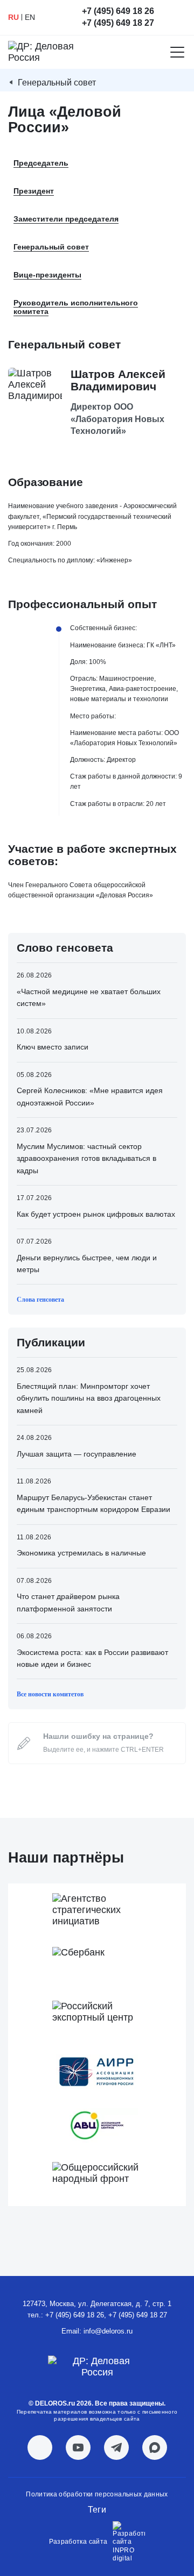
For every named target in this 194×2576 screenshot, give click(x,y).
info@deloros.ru (108, 2331)
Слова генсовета (40, 1300)
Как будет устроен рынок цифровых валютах (96, 1214)
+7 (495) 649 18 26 (118, 11)
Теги (97, 2510)
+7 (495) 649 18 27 (118, 23)
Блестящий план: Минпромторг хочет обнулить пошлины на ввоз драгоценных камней (89, 1398)
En (30, 17)
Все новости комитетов (50, 1694)
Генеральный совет (57, 83)
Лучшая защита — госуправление (77, 1454)
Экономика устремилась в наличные (81, 1553)
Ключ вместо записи (53, 1047)
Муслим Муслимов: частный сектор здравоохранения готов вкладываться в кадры (86, 1158)
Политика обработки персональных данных (97, 2494)
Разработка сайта (78, 2542)
